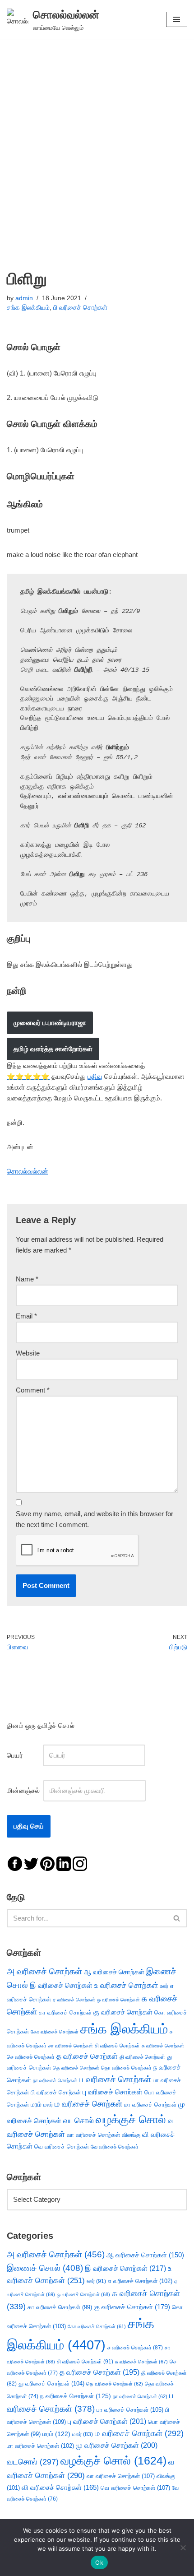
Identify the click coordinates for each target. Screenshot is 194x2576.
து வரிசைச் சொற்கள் (51, 2383)
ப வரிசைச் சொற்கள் (115, 2079)
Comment (33, 1390)
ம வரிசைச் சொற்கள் (88, 2104)
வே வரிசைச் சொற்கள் (115, 2147)
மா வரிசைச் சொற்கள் (150, 2105)
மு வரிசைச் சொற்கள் (117, 2445)
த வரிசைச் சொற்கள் (87, 2056)
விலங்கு (131, 2135)
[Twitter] (31, 1863)
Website (28, 1353)
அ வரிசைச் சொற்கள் (44, 1971)
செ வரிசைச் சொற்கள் (31, 2057)
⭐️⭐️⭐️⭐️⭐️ (28, 1076)
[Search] (177, 1918)
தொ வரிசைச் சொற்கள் (126, 2068)
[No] (183, 2548)
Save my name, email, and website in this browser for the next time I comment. (95, 1519)
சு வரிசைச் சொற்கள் (163, 2046)
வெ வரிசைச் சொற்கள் (62, 2147)
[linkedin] (64, 1863)
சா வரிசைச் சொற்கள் (71, 2046)
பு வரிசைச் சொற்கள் (113, 2092)
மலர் (48, 2105)
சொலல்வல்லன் (28, 1171)
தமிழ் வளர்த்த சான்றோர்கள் (53, 1049)
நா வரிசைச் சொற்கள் (55, 2080)
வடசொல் (79, 2121)
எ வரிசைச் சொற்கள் (140, 2281)
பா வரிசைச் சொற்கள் (130, 2410)
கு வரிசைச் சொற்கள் (123, 2012)
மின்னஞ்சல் (24, 1790)
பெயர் (24, 1755)
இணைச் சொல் (45, 2268)
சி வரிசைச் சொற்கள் (117, 2046)
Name (27, 1279)
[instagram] (80, 1863)
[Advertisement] (97, 140)
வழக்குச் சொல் (131, 2119)
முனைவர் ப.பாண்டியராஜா (50, 1023)
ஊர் (164, 1986)
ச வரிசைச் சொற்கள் (135, 2348)
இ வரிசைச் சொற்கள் (61, 1985)
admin (24, 298)
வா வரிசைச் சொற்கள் (93, 2135)
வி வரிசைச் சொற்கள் (60, 2487)
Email (26, 1316)
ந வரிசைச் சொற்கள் (76, 2396)
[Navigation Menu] (177, 19)
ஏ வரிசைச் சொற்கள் (74, 2000)
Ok (99, 2562)
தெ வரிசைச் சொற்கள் (76, 2068)
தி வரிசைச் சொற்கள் (142, 2057)
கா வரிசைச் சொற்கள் (65, 2012)
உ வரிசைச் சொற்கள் (126, 1985)
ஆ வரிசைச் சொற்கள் (114, 1972)
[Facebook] (15, 1863)
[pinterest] (47, 1863)
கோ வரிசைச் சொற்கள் (55, 2032)
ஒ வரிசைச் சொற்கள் (118, 2000)
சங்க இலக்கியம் (28, 308)
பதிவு (95, 1076)
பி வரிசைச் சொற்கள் (80, 308)
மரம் (36, 2105)
